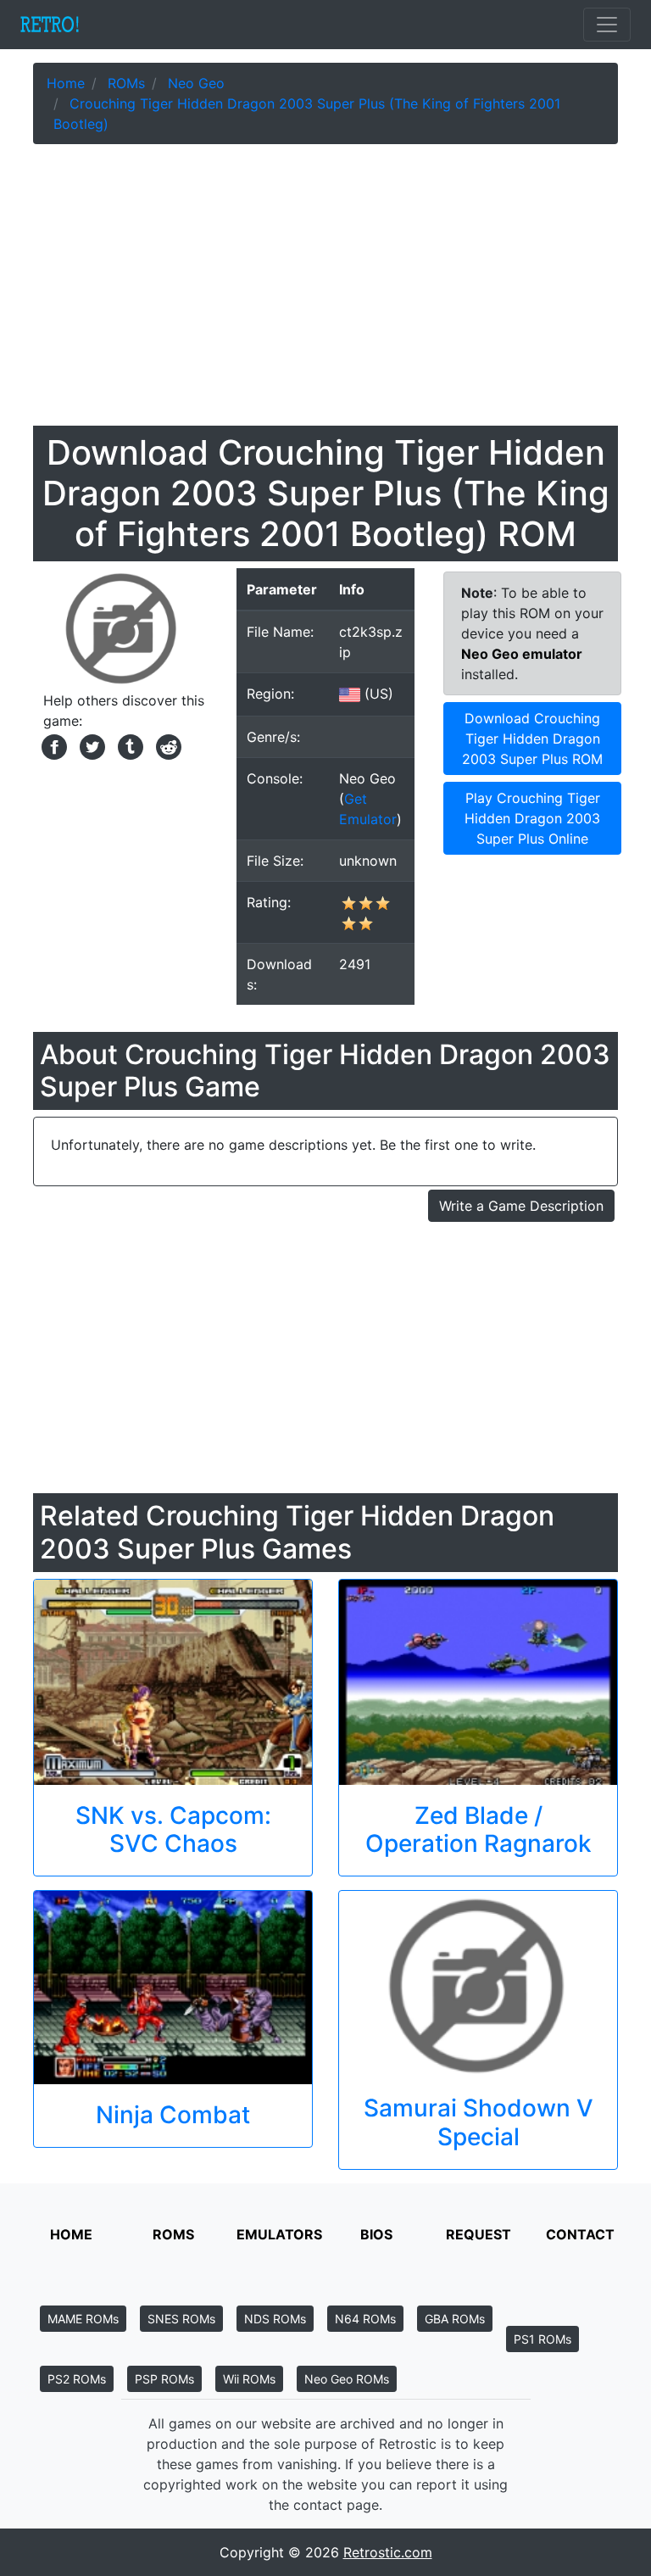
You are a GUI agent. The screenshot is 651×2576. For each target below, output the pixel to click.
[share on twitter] (90, 745)
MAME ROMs (83, 2319)
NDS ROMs (275, 2319)
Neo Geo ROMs (347, 2379)
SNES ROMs (181, 2319)
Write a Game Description (521, 1206)
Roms (173, 2234)
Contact (580, 2234)
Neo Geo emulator (522, 654)
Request (479, 2234)
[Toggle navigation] (607, 25)
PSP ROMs (164, 2379)
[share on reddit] (164, 745)
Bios (376, 2234)
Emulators (279, 2234)
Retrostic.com (388, 2552)
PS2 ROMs (77, 2379)
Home (71, 2234)
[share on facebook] (52, 745)
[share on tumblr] (128, 745)
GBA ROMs (455, 2319)
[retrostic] (50, 25)
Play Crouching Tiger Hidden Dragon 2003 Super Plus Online (532, 818)
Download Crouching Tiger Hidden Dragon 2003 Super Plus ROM (532, 739)
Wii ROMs (249, 2379)
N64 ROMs (365, 2319)
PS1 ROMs (542, 2339)
